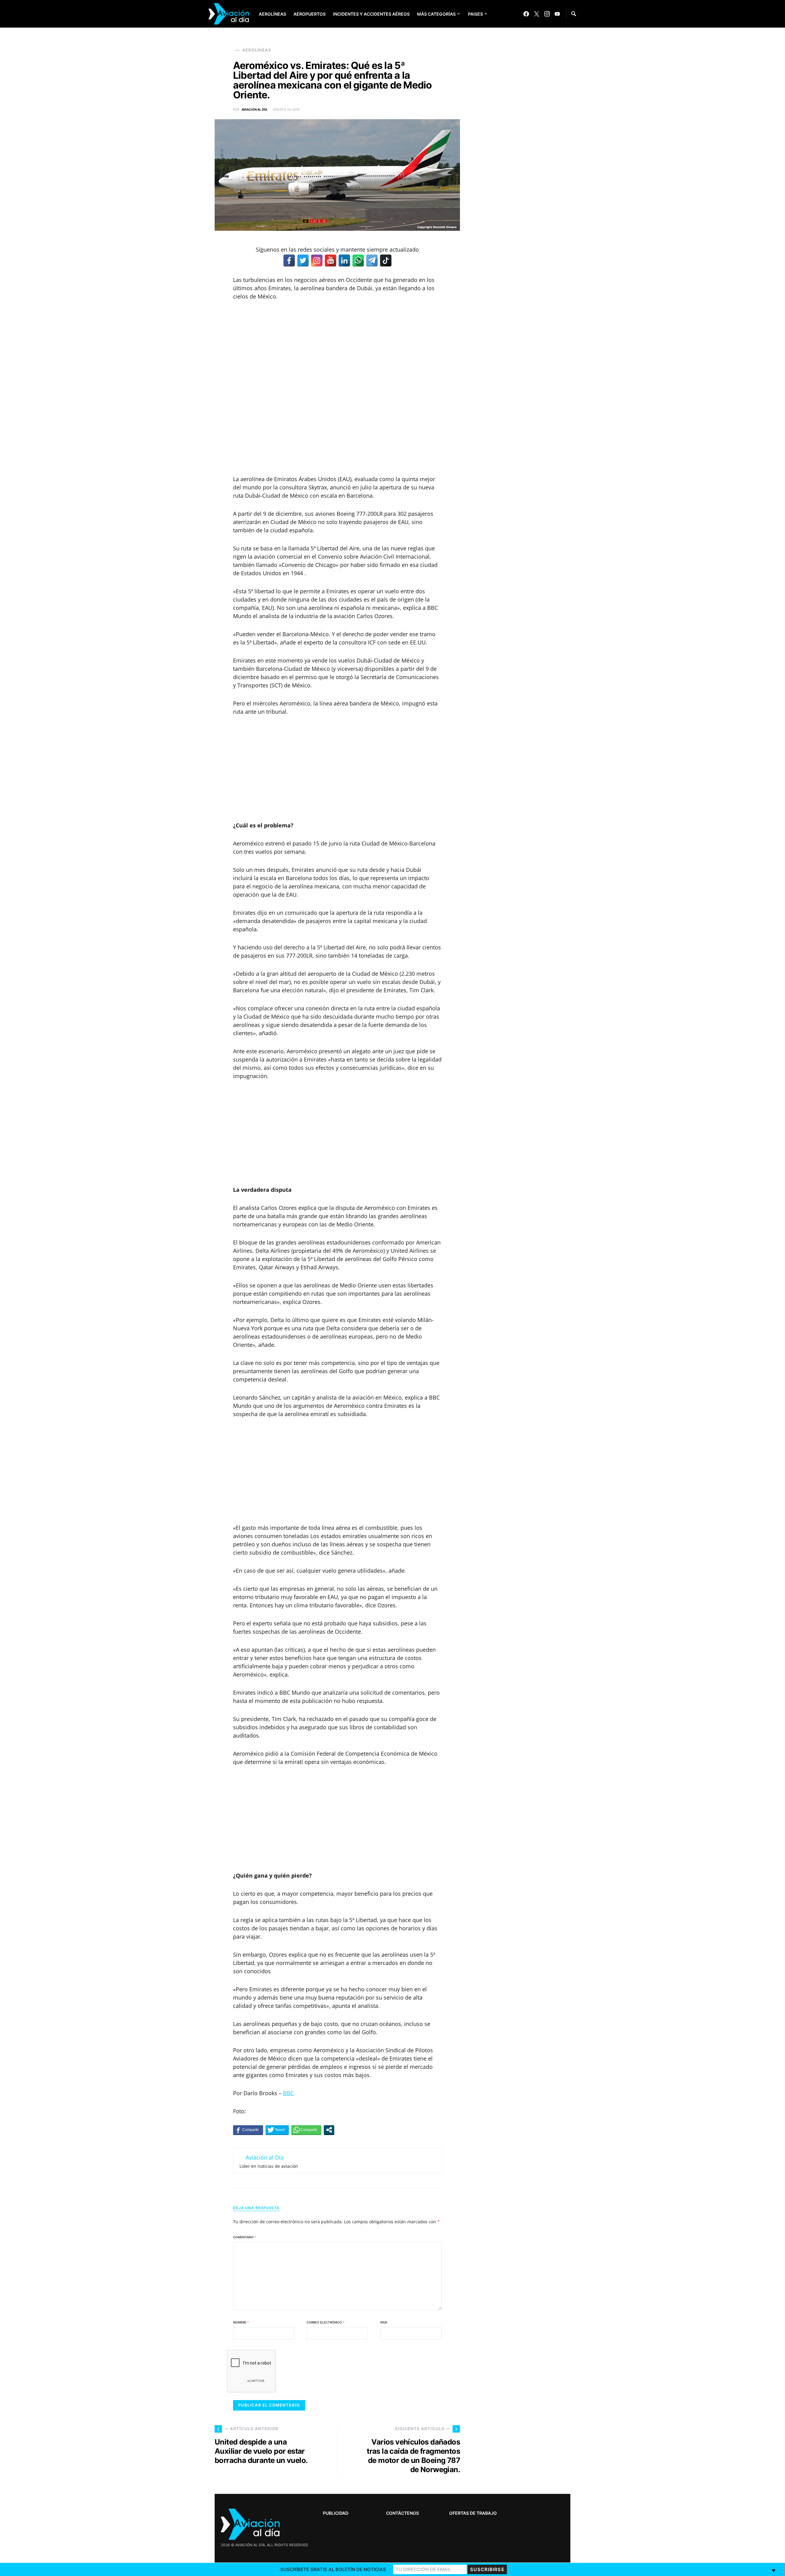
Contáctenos (402, 2513)
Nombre (241, 2322)
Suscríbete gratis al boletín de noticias (333, 2569)
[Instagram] (547, 14)
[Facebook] (526, 14)
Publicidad (336, 2513)
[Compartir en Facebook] (248, 2130)
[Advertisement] (337, 388)
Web (384, 2322)
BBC (288, 2093)
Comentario (245, 2237)
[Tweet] (277, 2130)
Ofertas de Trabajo (473, 2513)
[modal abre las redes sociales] (329, 2130)
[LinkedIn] (344, 260)
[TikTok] (386, 260)
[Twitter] (537, 14)
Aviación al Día (254, 109)
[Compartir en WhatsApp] (306, 2130)
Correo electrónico (325, 2322)
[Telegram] (372, 260)
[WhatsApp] (358, 260)
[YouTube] (557, 14)
